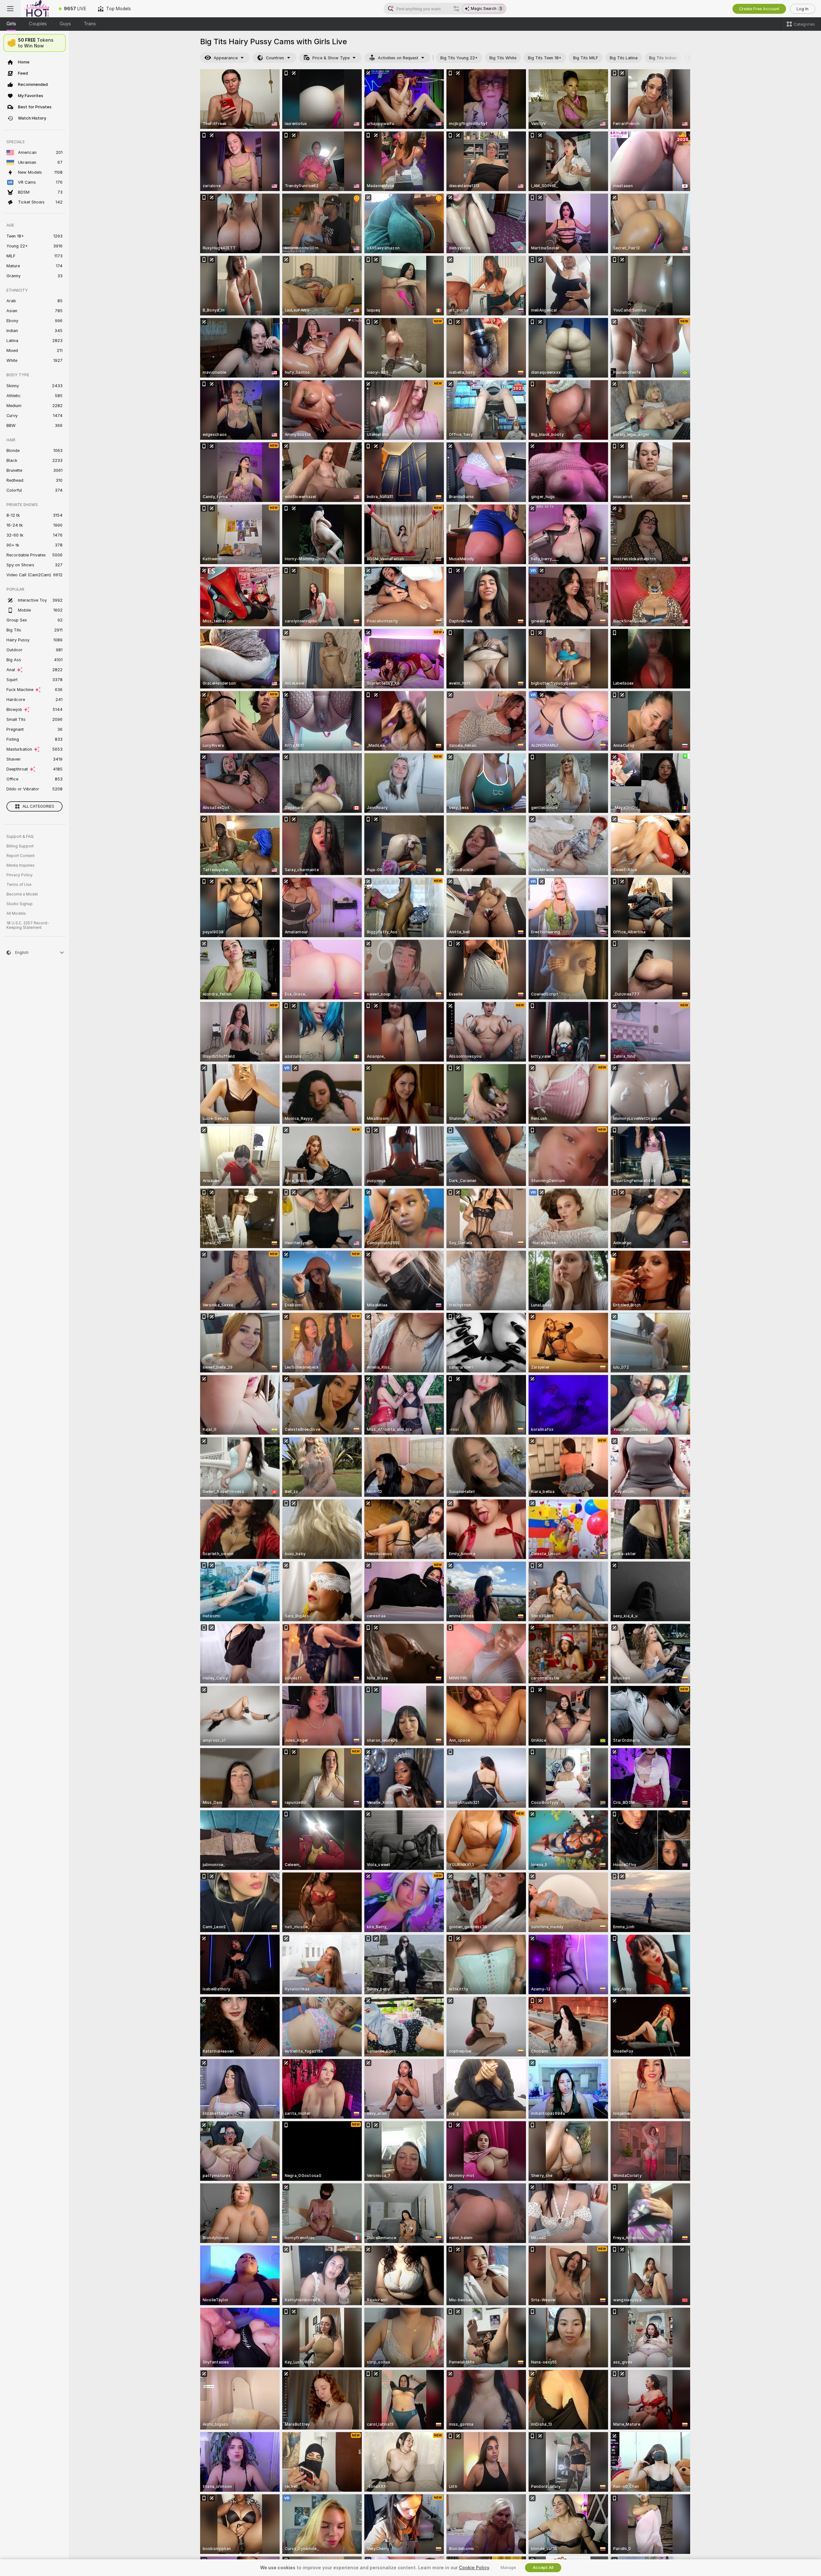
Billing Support (20, 846)
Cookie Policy (474, 2568)
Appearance (226, 58)
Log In (803, 9)
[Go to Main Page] (37, 9)
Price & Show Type (331, 58)
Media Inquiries (21, 865)
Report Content (21, 856)
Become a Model (22, 894)
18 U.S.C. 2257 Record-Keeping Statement (28, 925)
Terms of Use (19, 885)
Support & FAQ (20, 837)
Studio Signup (20, 904)
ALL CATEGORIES (38, 806)
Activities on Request (398, 58)
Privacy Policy (20, 875)
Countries (275, 58)
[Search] (456, 9)
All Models (16, 913)
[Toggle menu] (10, 9)
